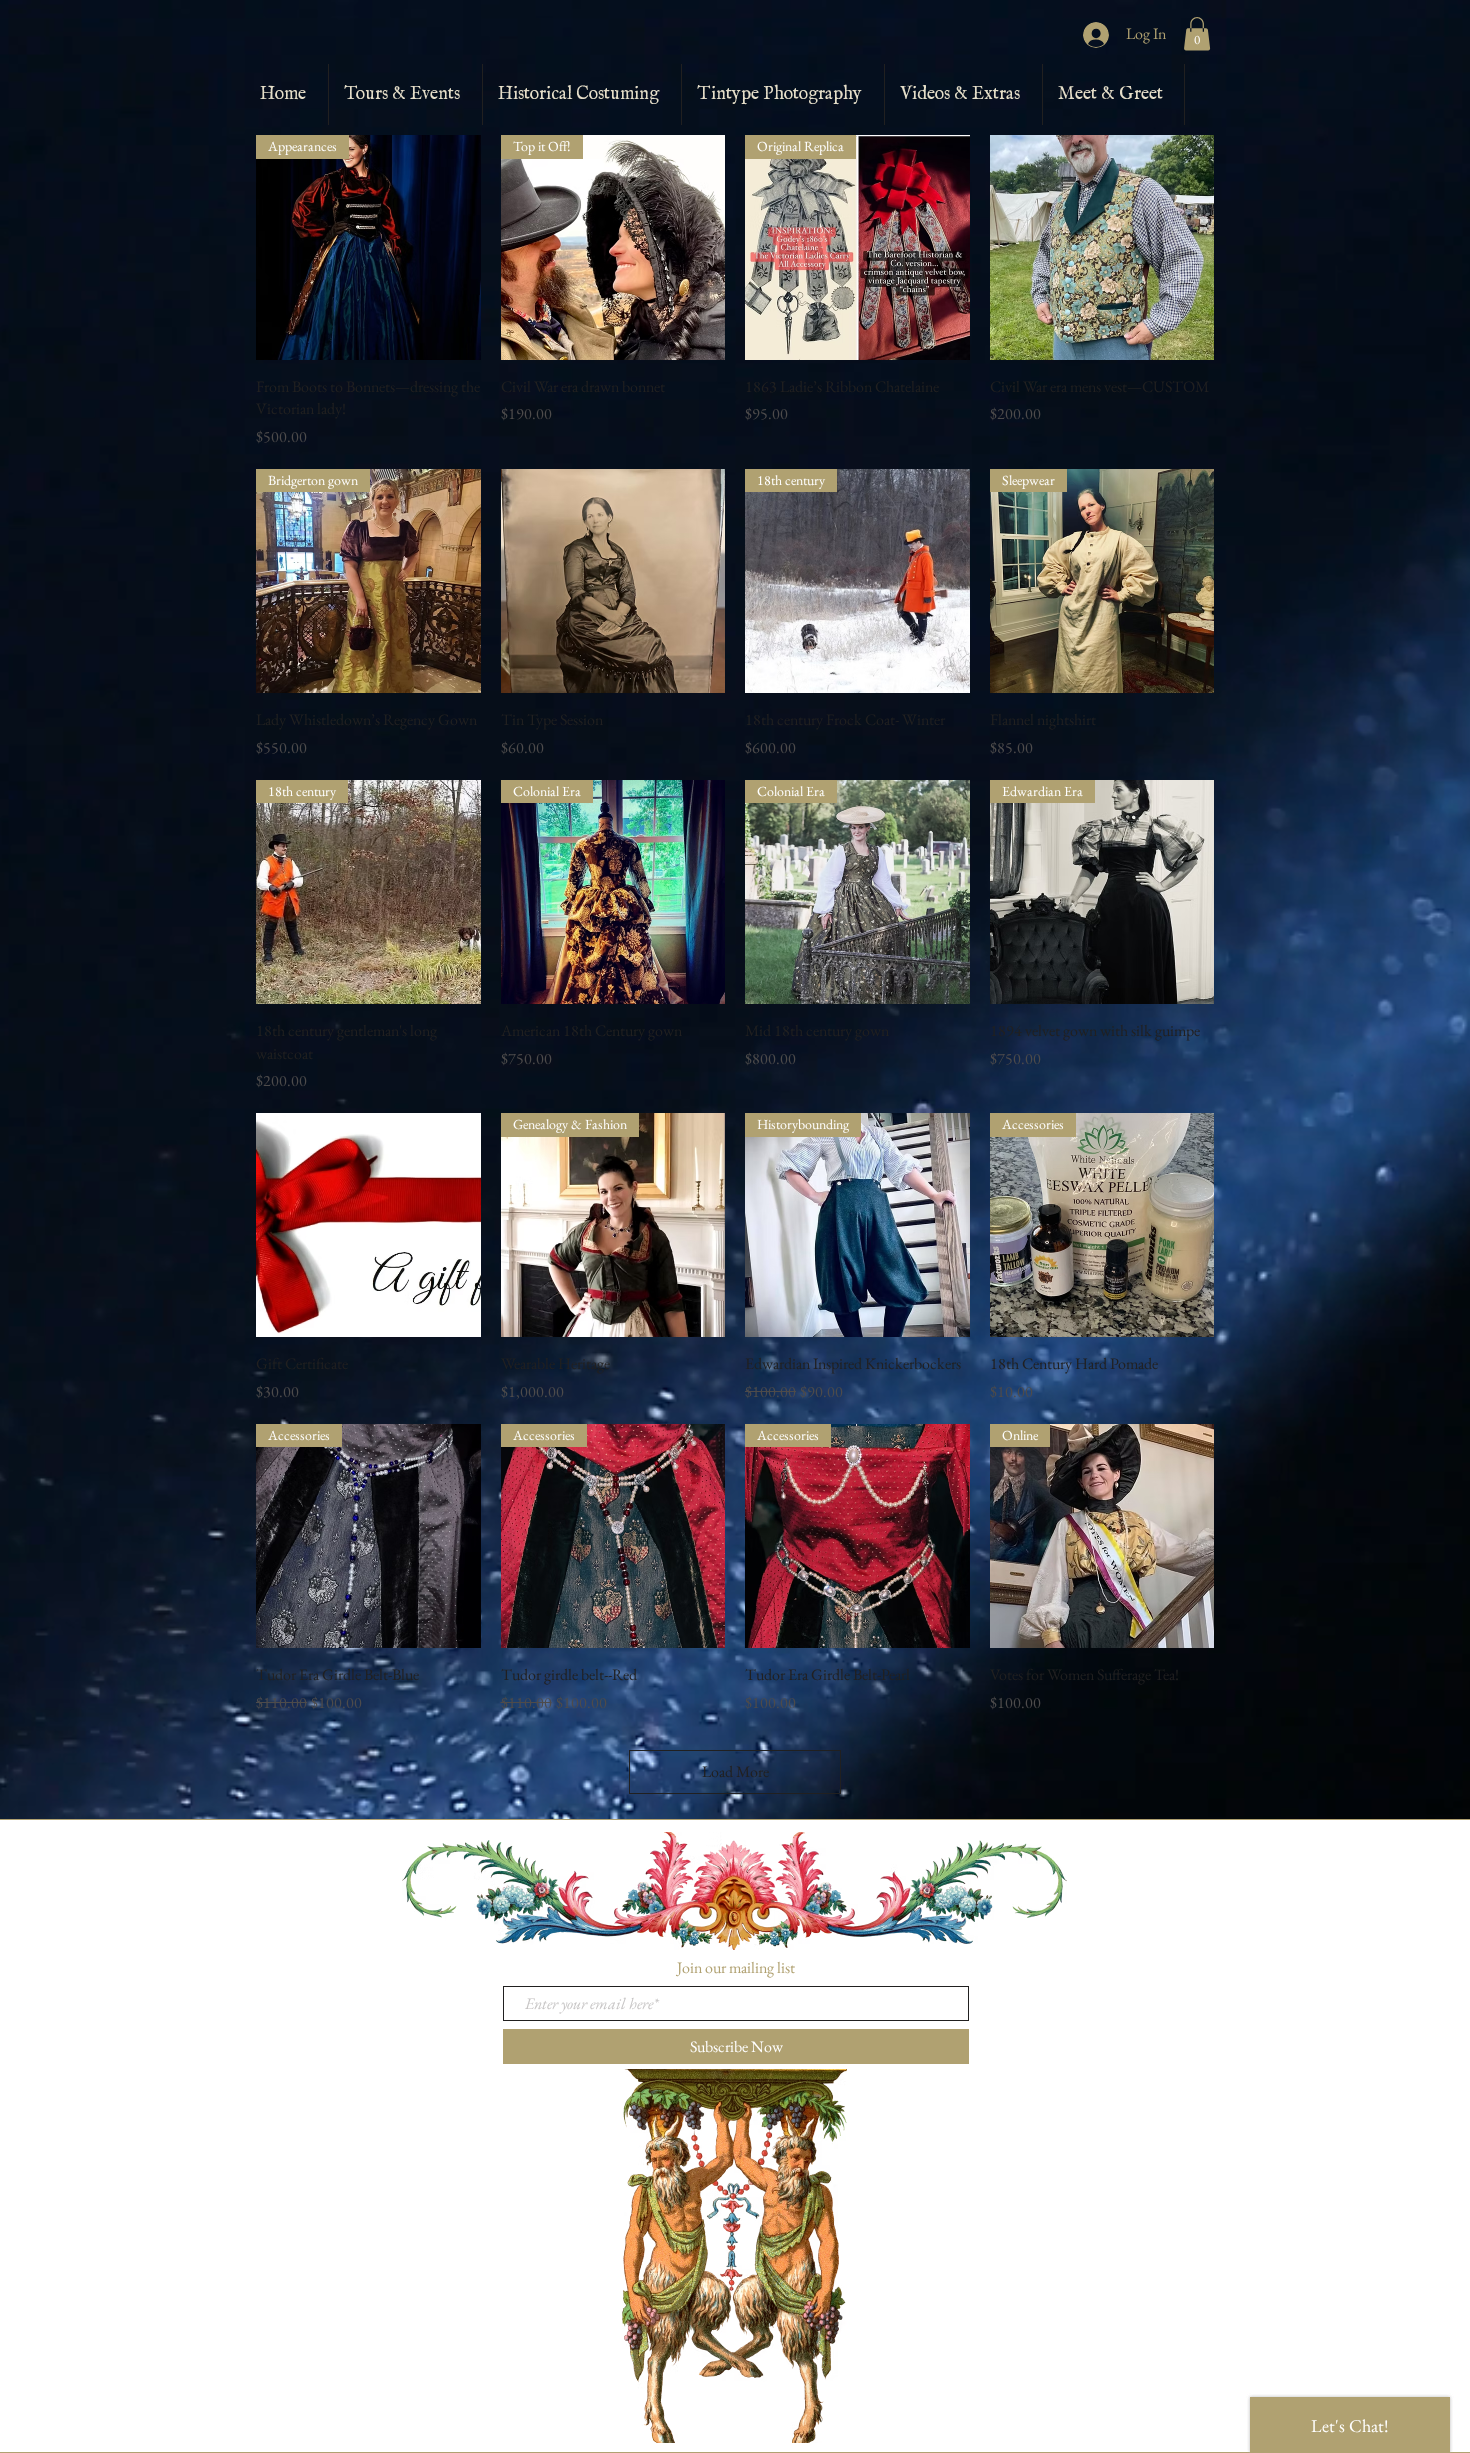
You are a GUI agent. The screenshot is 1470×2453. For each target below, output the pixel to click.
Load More (735, 1771)
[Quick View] (1102, 247)
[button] (1197, 33)
